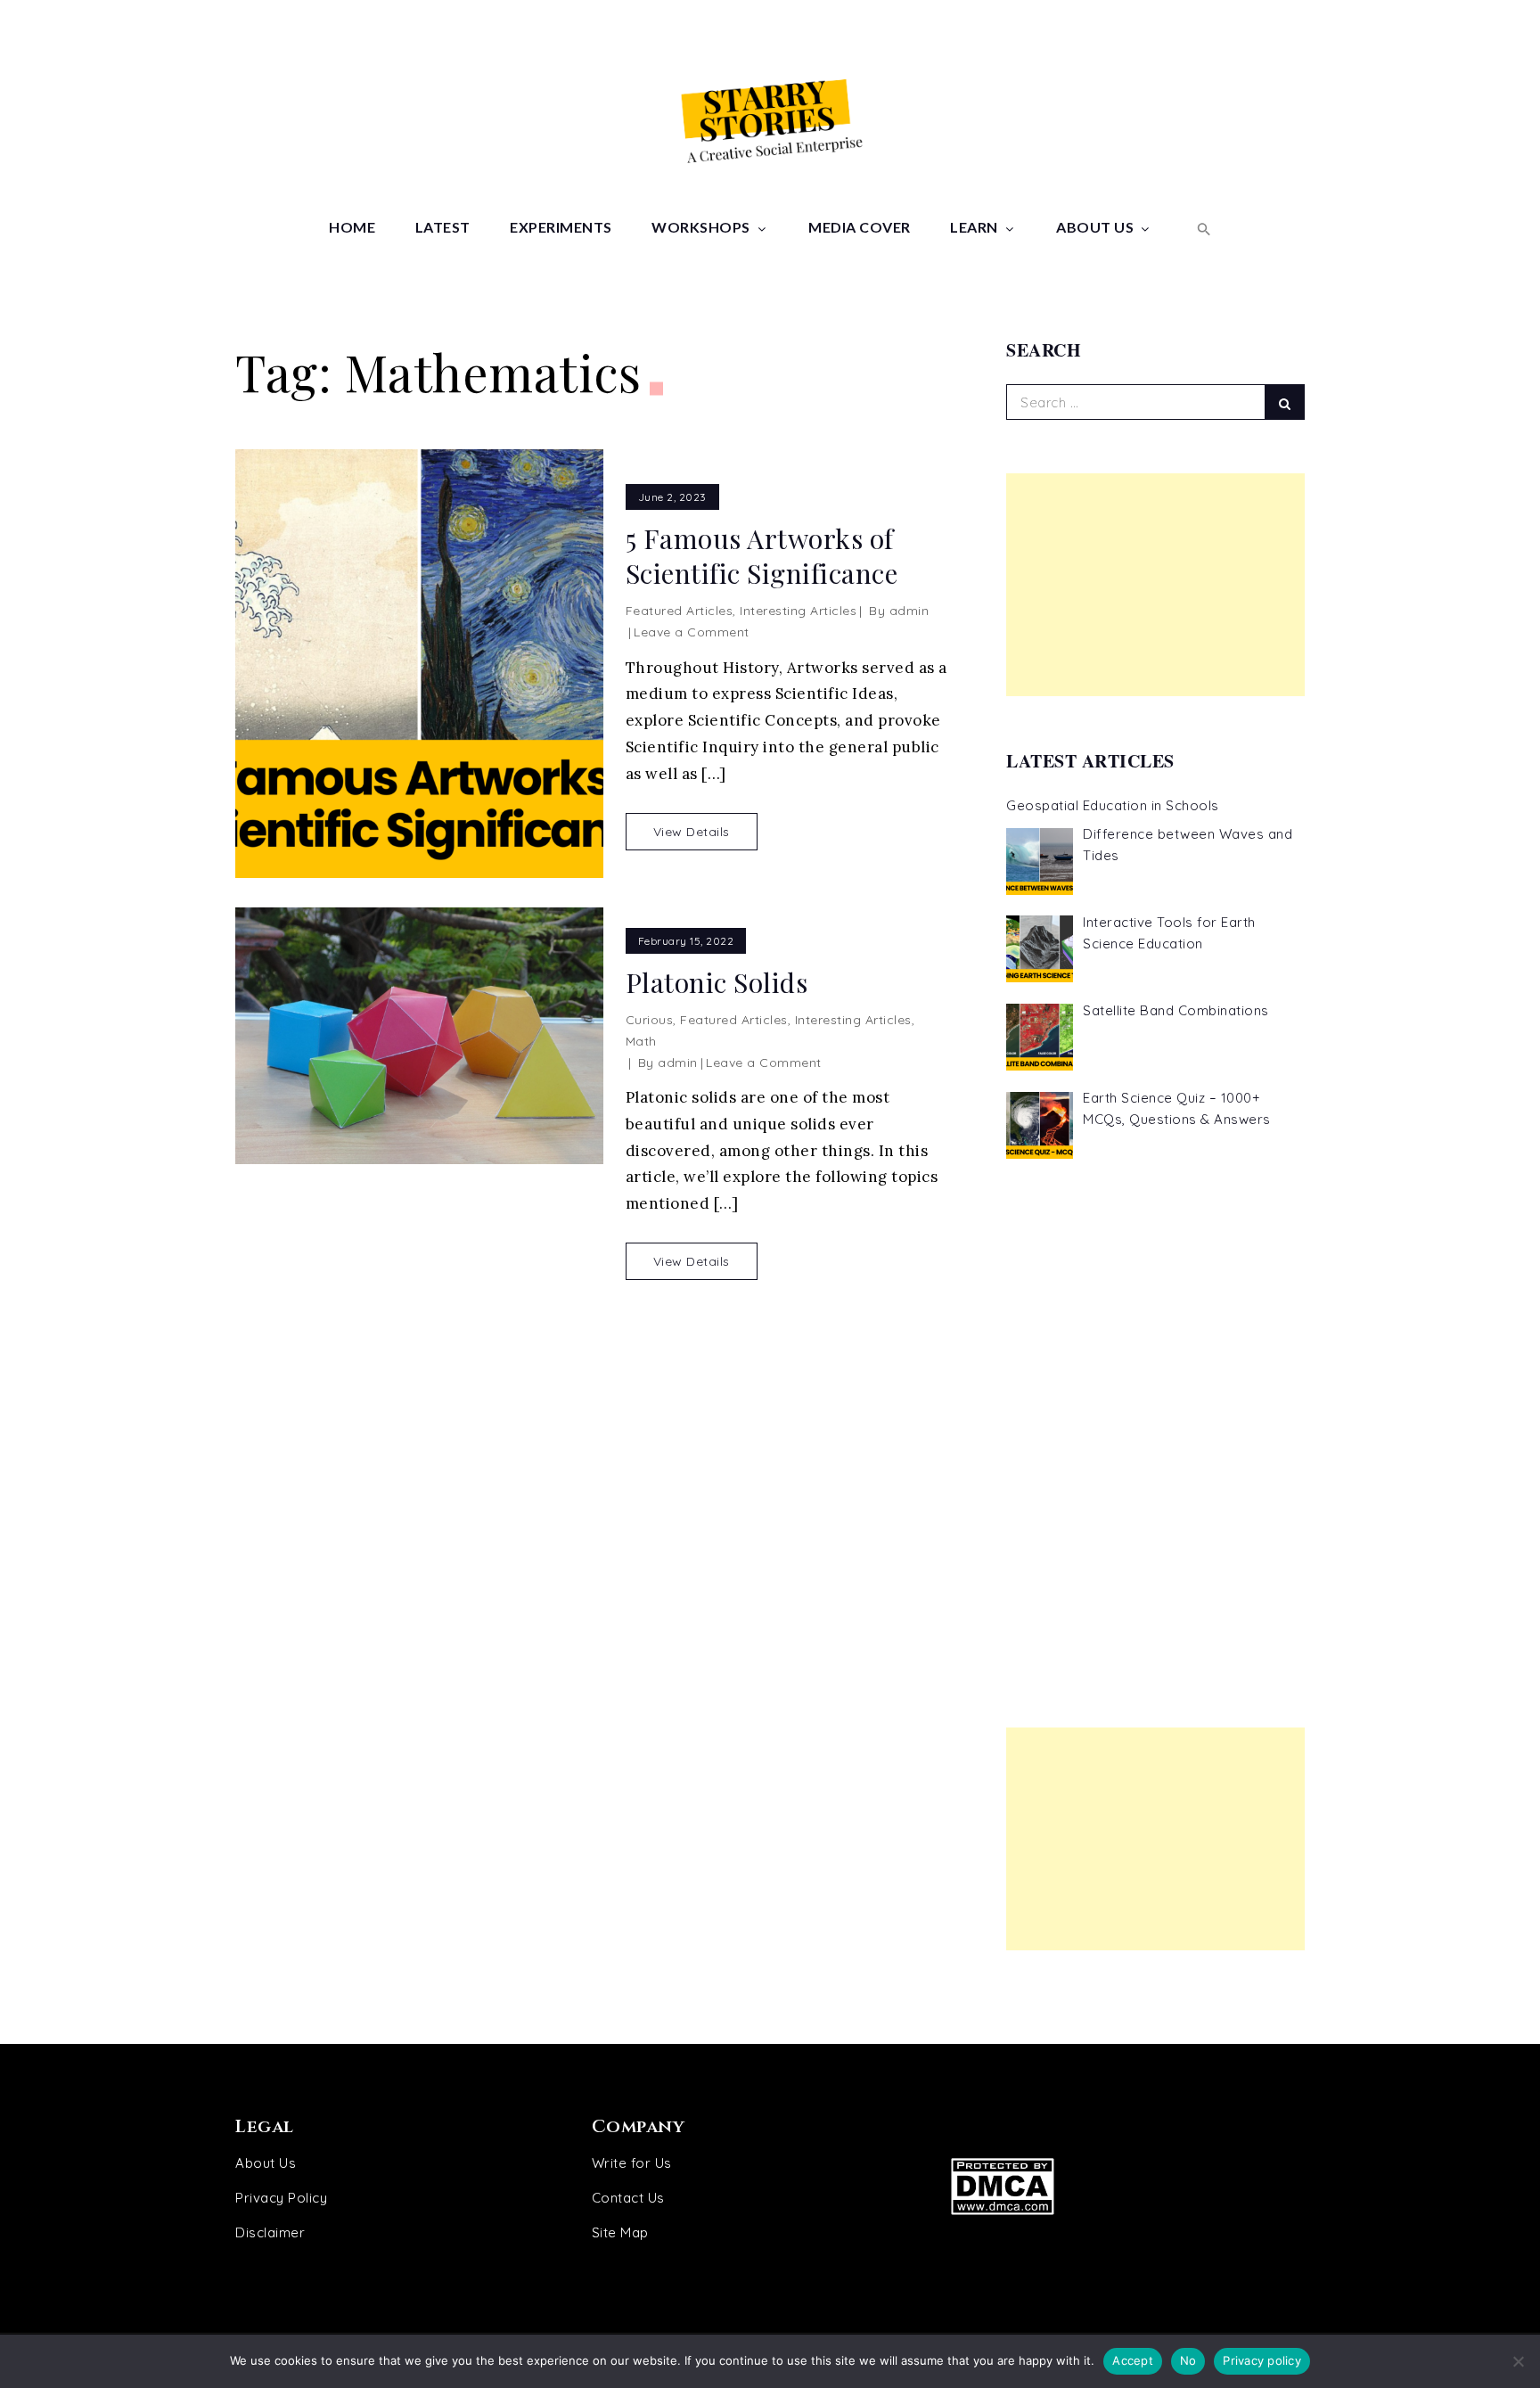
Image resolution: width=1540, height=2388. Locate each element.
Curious (650, 1020)
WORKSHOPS (701, 227)
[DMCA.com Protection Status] (1115, 2186)
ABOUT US (1095, 227)
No (1188, 2360)
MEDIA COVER (860, 227)
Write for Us (632, 2163)
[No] (1518, 2361)
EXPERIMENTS (561, 227)
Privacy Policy (281, 2198)
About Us (266, 2163)
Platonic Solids (717, 983)
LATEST (443, 227)
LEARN (974, 227)
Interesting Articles (798, 611)
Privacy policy (1262, 2360)
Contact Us (628, 2198)
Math (641, 1041)
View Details (692, 832)
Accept (1133, 2360)
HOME (352, 227)
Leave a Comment (692, 632)
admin (909, 611)
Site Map (620, 2232)
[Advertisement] (1155, 585)
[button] (1202, 227)
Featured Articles (680, 611)
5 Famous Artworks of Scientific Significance (762, 556)
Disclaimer (270, 2232)
